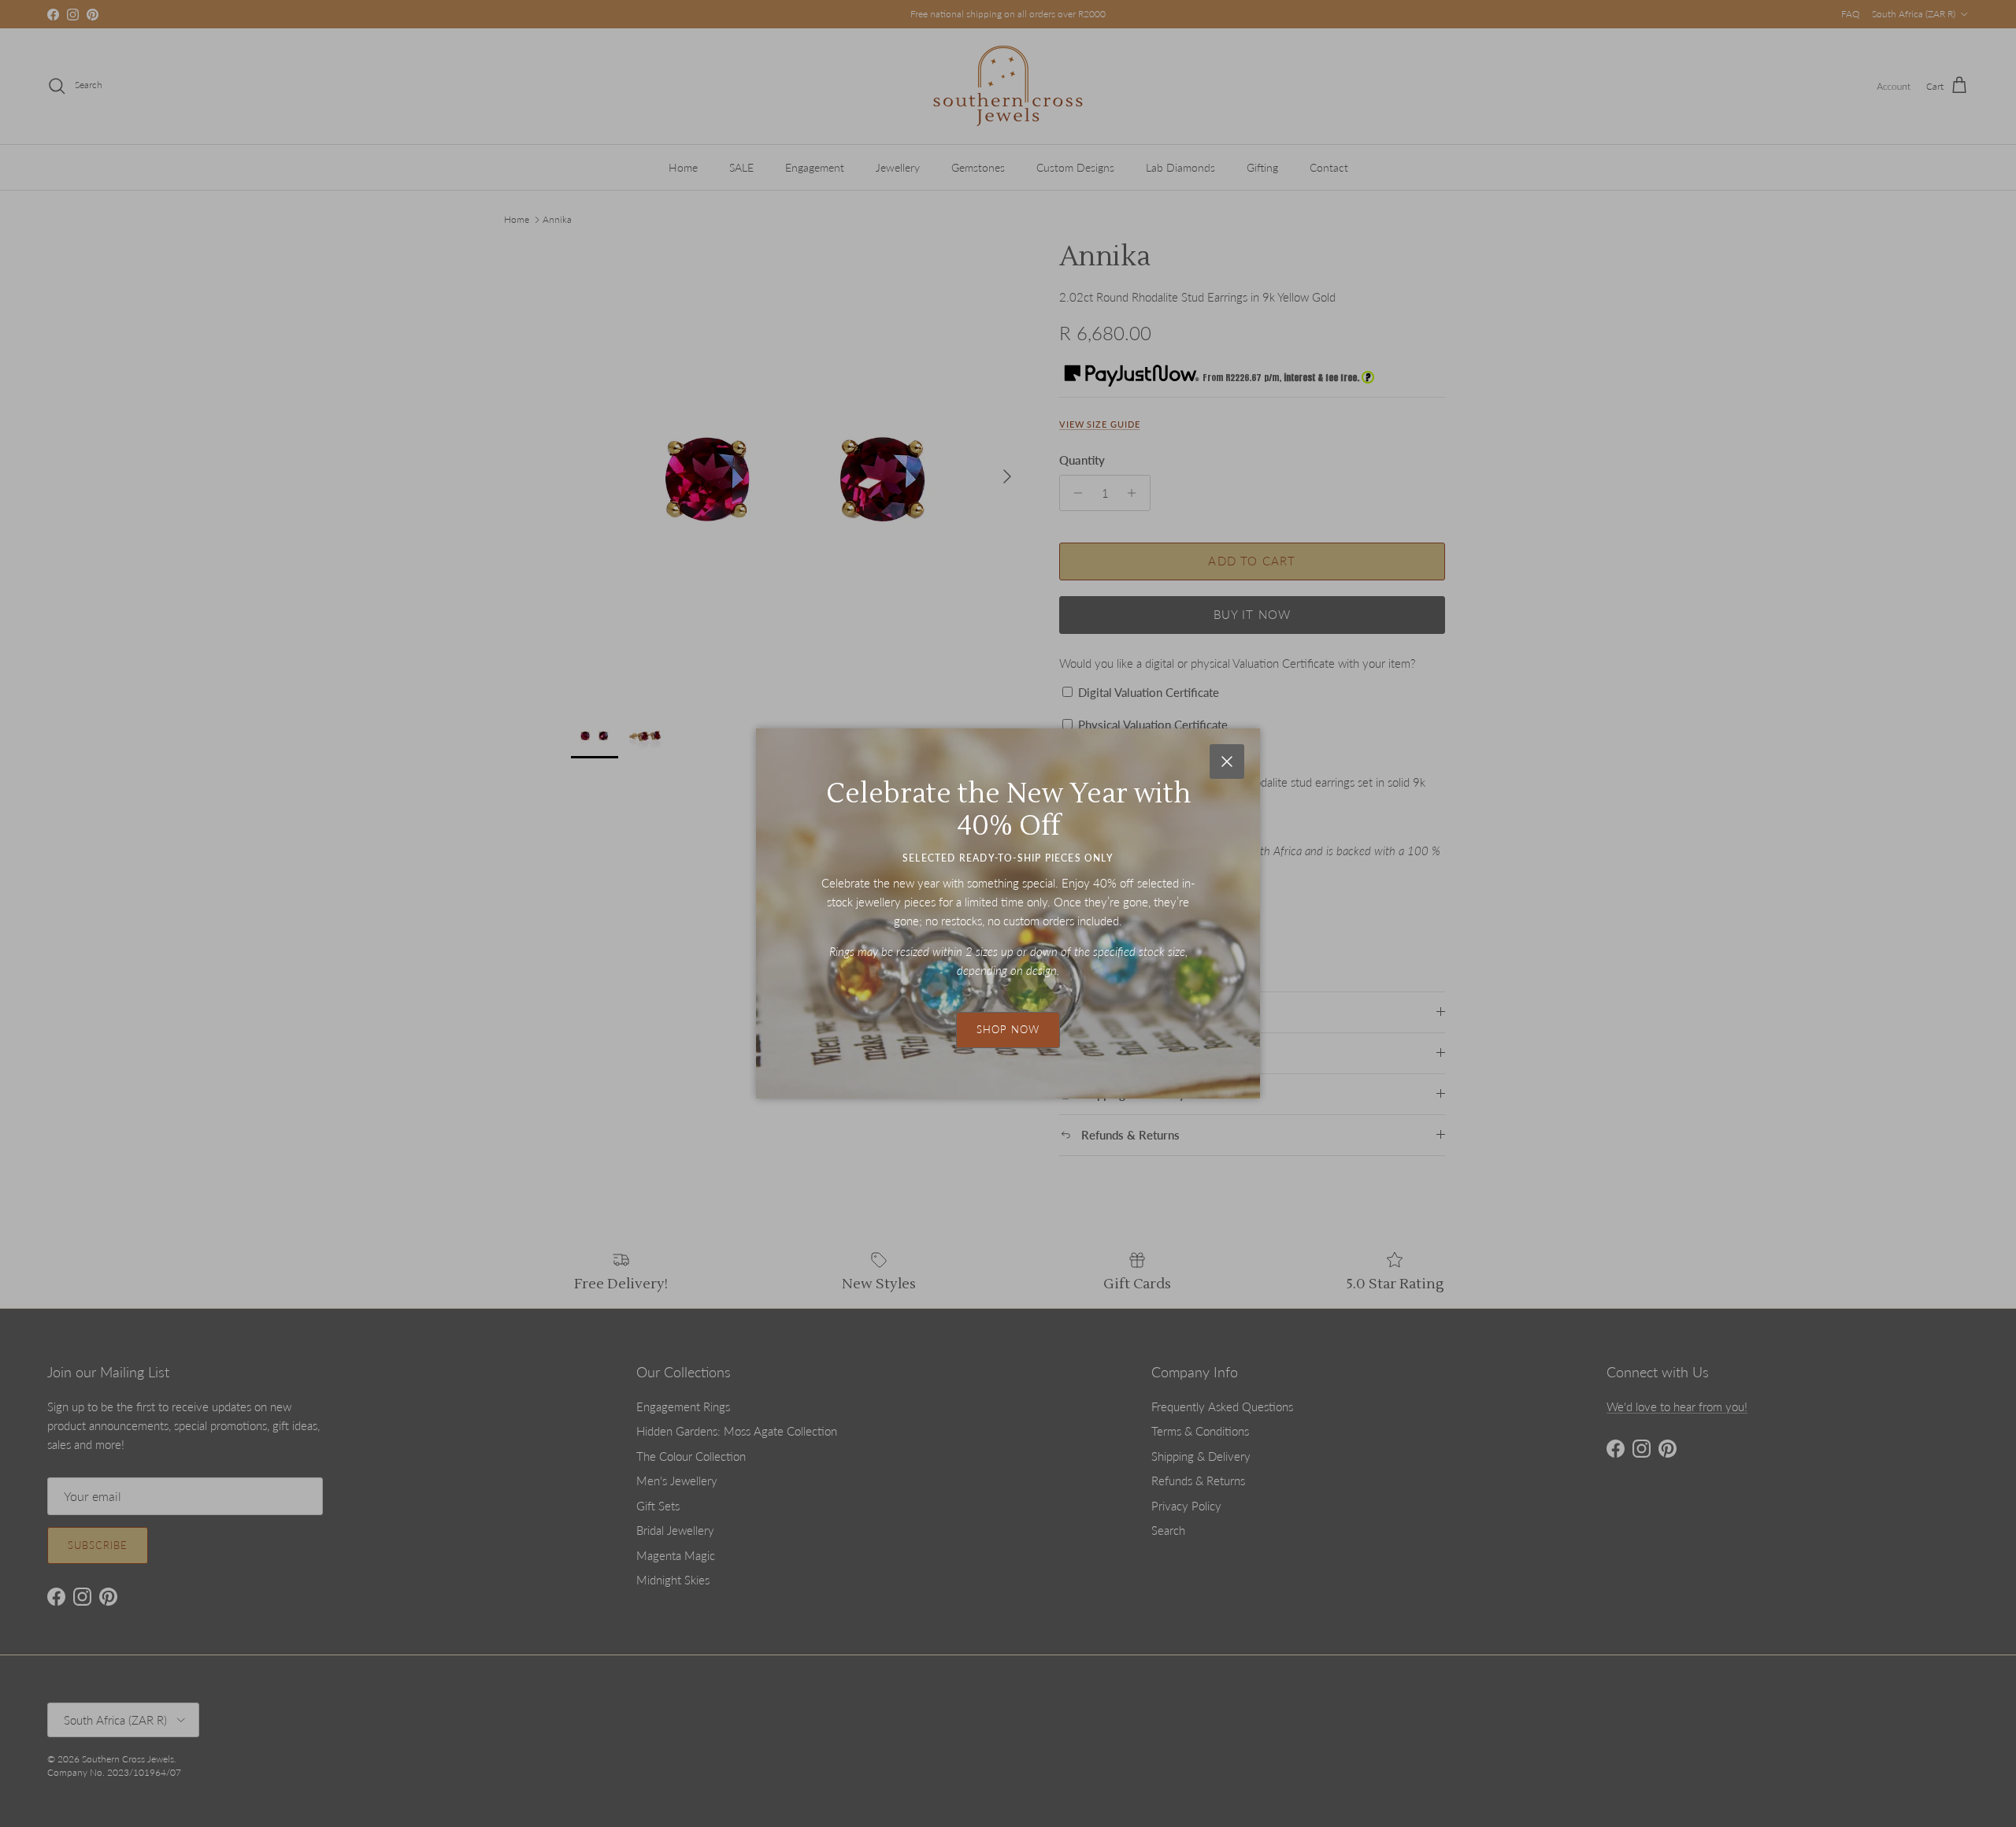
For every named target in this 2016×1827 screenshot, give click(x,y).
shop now (1008, 1029)
